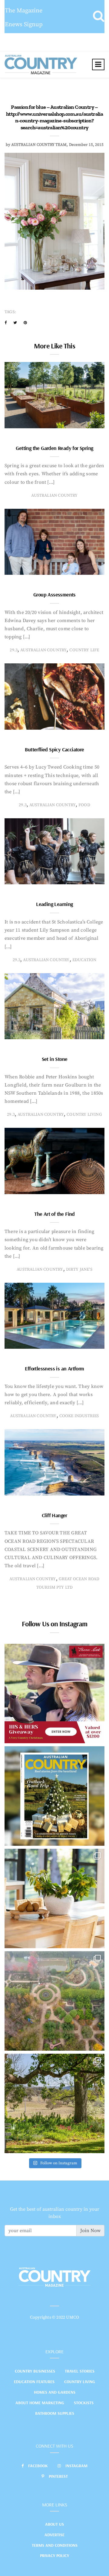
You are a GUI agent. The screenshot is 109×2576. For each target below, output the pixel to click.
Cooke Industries (79, 1416)
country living (84, 1115)
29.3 (14, 650)
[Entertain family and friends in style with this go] (54, 1898)
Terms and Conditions (55, 2545)
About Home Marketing (40, 2403)
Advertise (54, 2535)
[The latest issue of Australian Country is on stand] (54, 1796)
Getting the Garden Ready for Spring (54, 448)
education (84, 960)
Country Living (80, 2382)
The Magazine (24, 11)
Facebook (38, 2466)
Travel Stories (80, 2371)
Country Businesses (35, 2371)
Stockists (84, 2403)
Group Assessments (54, 594)
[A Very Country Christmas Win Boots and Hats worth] (54, 1694)
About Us (54, 2524)
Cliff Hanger (54, 1515)
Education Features (34, 2382)
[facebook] (6, 323)
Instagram (76, 2466)
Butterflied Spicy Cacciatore (54, 749)
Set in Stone (55, 1059)
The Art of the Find (54, 1214)
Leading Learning (54, 904)
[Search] (99, 17)
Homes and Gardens (55, 2392)
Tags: (10, 312)
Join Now (90, 2231)
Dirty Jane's (79, 1269)
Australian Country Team (39, 145)
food (84, 805)
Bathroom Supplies (55, 2413)
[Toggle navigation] (98, 64)
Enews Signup (24, 25)
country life (84, 650)
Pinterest (58, 2476)
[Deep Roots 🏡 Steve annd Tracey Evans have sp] (54, 2103)
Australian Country (54, 495)
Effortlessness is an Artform (54, 1368)
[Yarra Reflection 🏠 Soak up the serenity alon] (54, 2001)
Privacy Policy (54, 2556)
